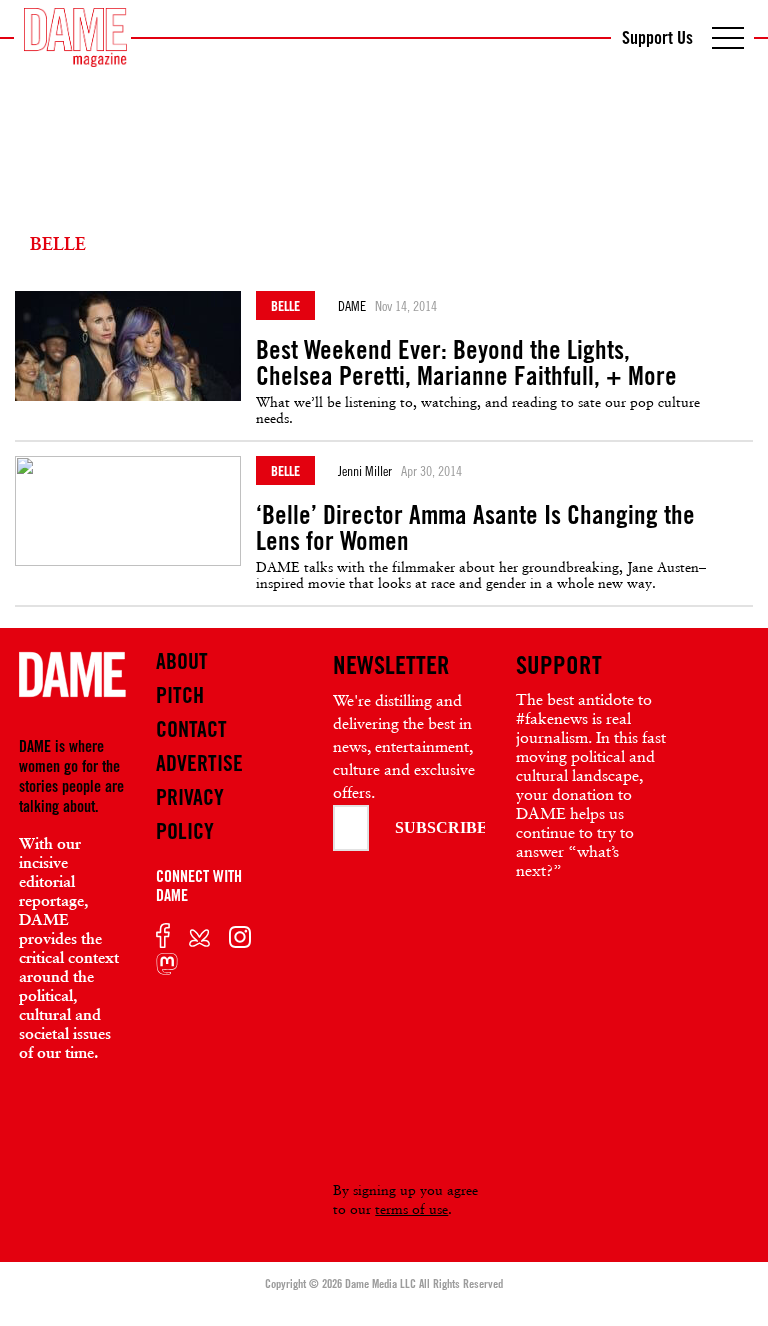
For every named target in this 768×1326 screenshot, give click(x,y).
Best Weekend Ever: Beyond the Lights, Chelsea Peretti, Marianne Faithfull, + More (466, 363)
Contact (191, 729)
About (182, 661)
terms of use (411, 1209)
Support (559, 665)
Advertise (199, 763)
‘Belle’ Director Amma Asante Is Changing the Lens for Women (475, 528)
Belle (285, 305)
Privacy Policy (190, 814)
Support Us (657, 37)
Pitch (180, 695)
